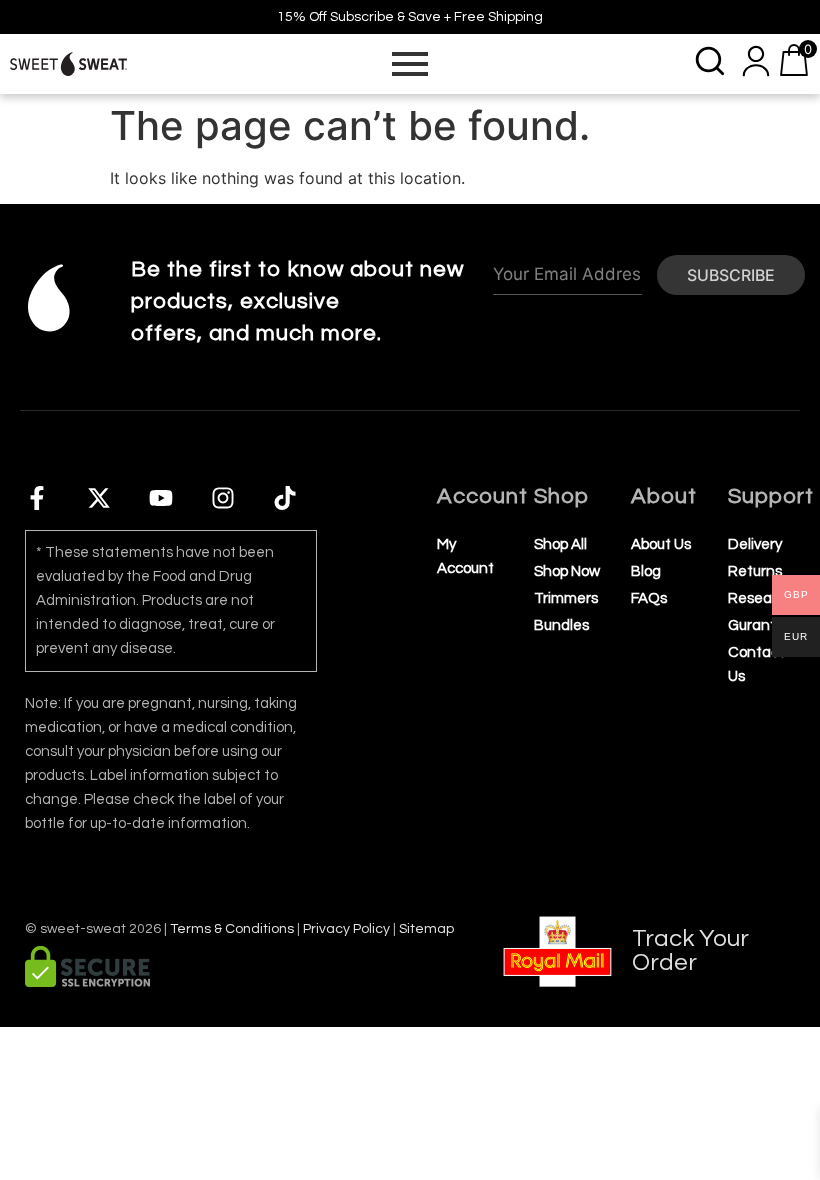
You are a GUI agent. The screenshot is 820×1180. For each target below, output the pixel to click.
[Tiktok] (285, 498)
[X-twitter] (99, 498)
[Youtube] (161, 498)
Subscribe (731, 275)
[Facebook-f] (37, 498)
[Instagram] (223, 498)
